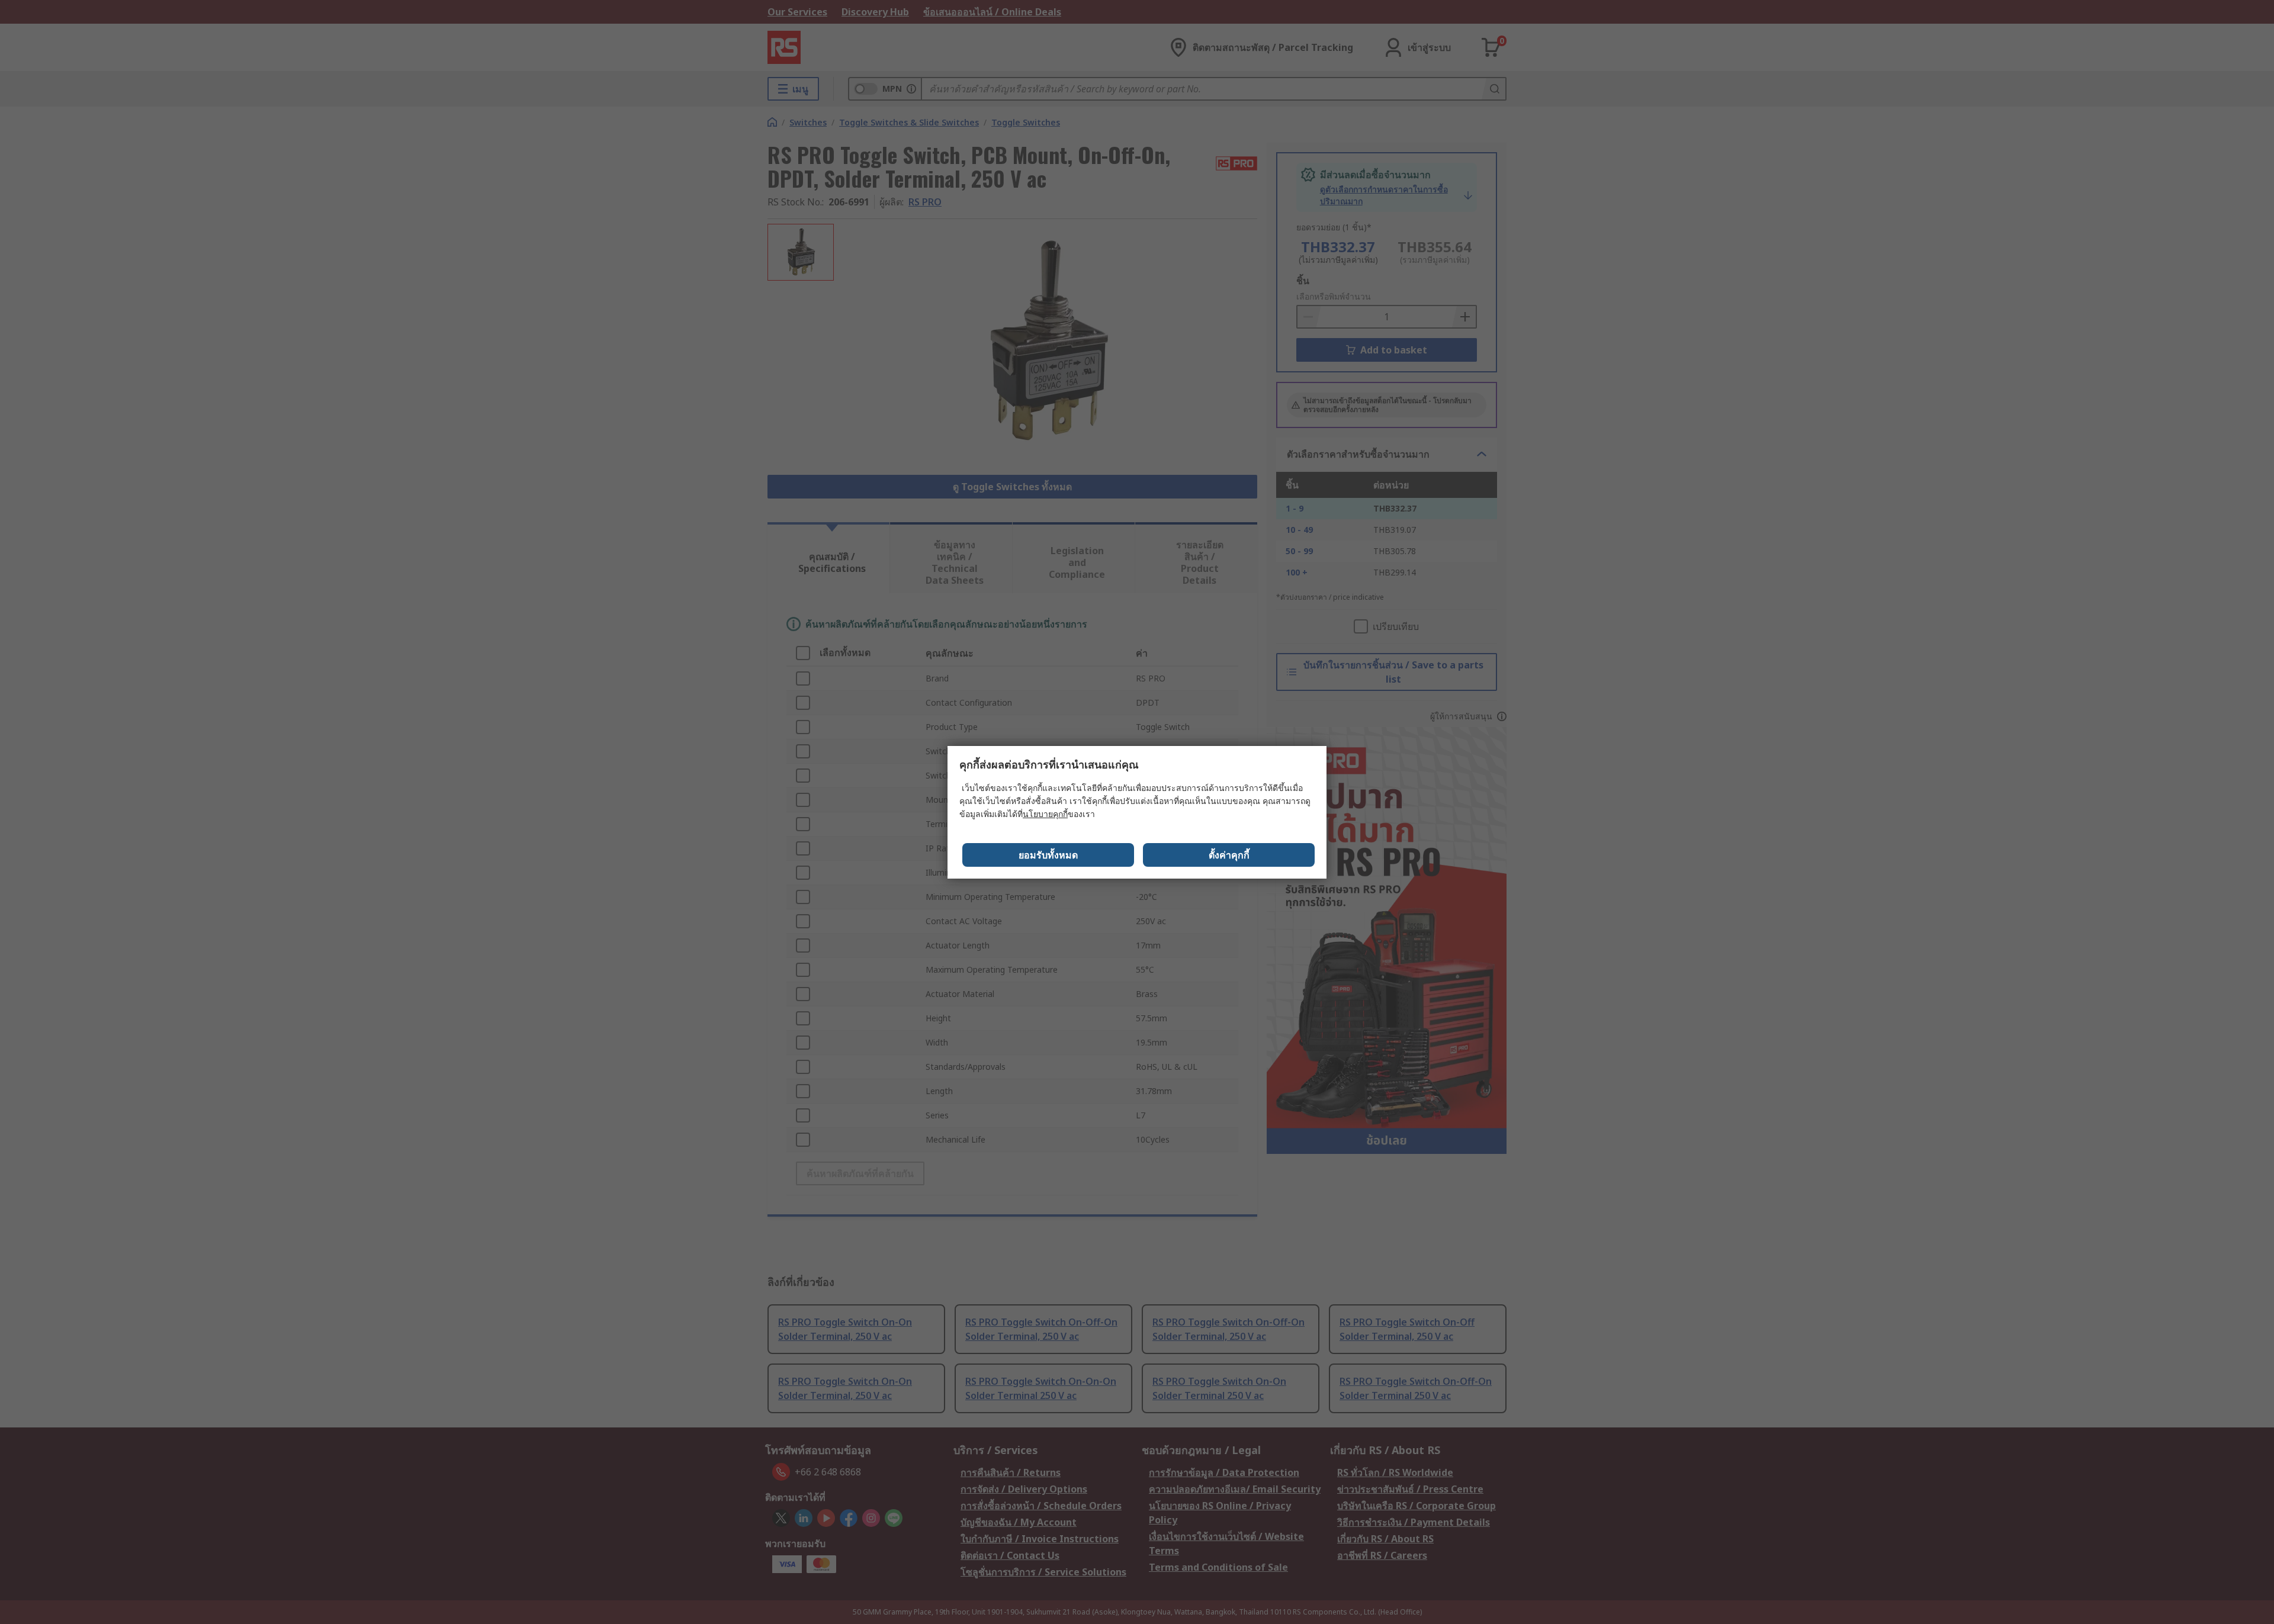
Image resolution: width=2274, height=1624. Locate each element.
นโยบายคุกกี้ (1045, 814)
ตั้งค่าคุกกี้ (1229, 855)
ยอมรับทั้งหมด (1048, 855)
